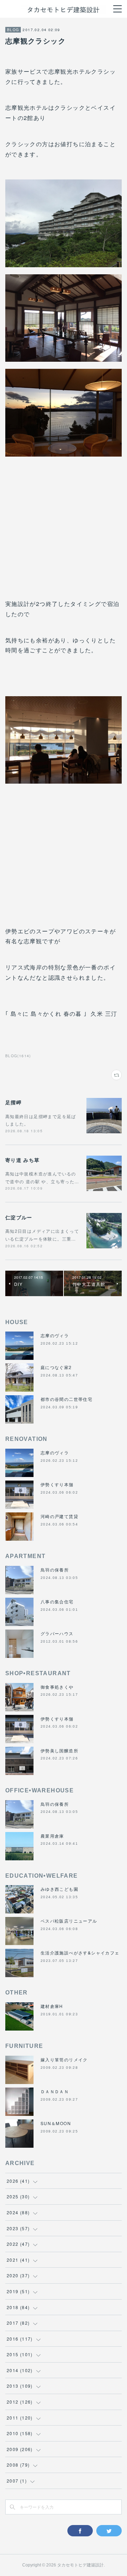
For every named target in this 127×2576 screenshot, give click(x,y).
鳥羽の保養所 (55, 1570)
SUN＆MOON (56, 2123)
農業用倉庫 (52, 1836)
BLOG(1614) (18, 1056)
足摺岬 (13, 1102)
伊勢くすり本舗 (57, 1484)
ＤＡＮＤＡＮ (55, 2091)
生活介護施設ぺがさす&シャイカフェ (80, 1953)
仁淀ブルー (19, 1217)
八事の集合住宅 (57, 1601)
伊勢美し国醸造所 (59, 1750)
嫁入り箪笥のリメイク (64, 2059)
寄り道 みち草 (23, 1160)
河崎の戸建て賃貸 (59, 1516)
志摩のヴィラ (55, 1335)
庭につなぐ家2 (56, 1367)
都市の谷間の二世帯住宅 (66, 1399)
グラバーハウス (57, 1633)
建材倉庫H (52, 2006)
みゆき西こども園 (59, 1889)
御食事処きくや (57, 1687)
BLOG (13, 30)
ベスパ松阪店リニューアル (69, 1921)
